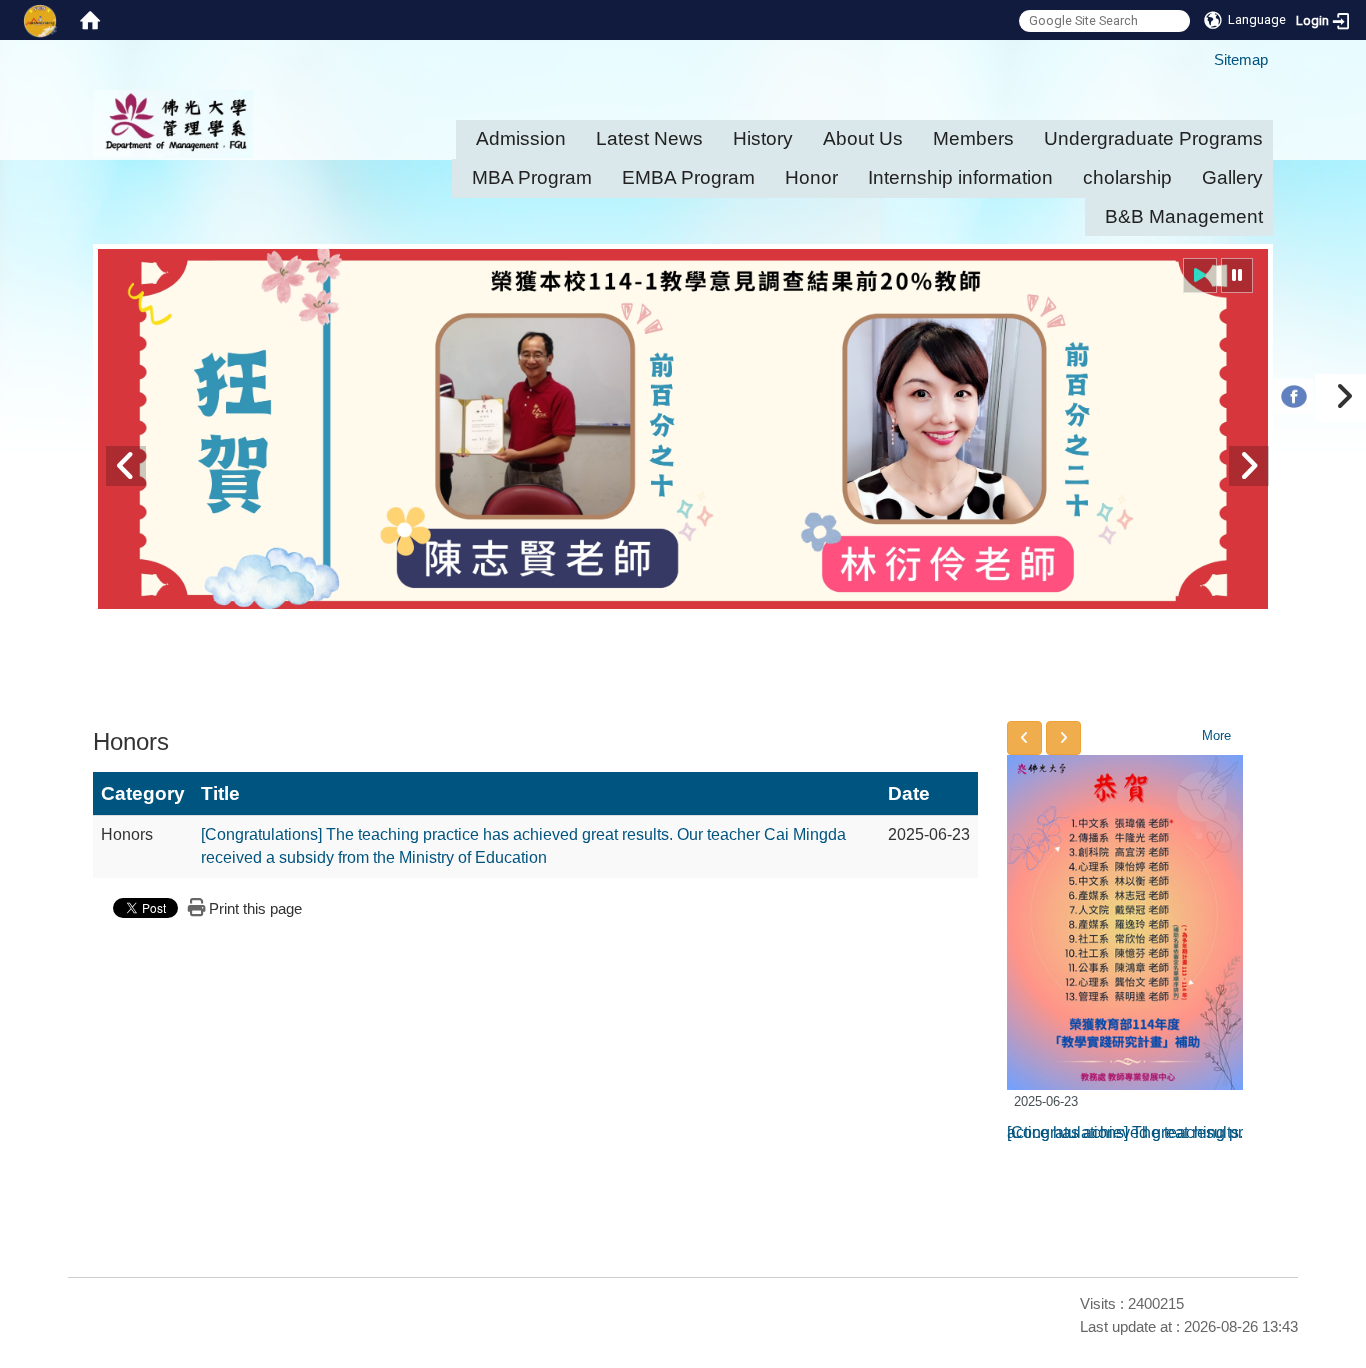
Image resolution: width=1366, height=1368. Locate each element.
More (1216, 735)
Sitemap (1241, 59)
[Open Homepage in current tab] (90, 20)
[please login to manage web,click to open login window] (40, 20)
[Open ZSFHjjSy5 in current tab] (1294, 432)
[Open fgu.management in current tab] (1294, 392)
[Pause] (1237, 275)
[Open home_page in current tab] (228, 124)
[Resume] (1200, 275)
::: (1205, 50)
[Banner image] (683, 429)
